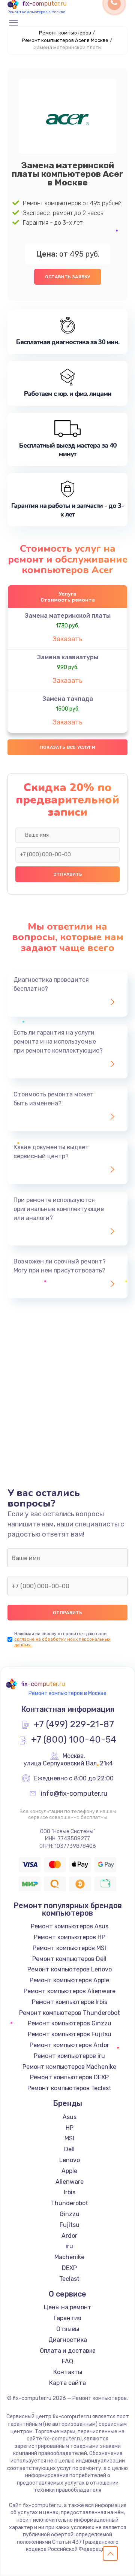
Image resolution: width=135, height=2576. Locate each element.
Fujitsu (70, 2225)
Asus (70, 2117)
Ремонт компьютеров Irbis (70, 2002)
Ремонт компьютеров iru (69, 2056)
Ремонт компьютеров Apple (69, 1980)
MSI (69, 2138)
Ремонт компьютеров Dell (69, 1959)
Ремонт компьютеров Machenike (69, 2067)
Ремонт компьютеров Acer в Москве (65, 40)
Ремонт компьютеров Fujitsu (70, 2034)
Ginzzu (70, 2214)
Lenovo (70, 2160)
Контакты (68, 2372)
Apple (69, 2171)
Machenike (69, 2257)
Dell (69, 2149)
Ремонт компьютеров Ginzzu (70, 2023)
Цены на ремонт (68, 2307)
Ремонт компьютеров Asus (70, 1926)
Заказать (67, 639)
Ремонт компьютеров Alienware (70, 1991)
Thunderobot (70, 2203)
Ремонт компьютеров (65, 33)
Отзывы (68, 2329)
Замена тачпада (68, 699)
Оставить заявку (68, 277)
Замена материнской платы (68, 616)
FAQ (67, 2361)
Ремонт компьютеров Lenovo (70, 1969)
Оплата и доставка (68, 2351)
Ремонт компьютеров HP (70, 1937)
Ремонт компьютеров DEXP (69, 2077)
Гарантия (67, 2318)
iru (69, 2246)
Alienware (70, 2182)
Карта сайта (67, 2383)
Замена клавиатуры (68, 657)
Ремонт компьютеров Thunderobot (70, 2013)
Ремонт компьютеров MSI (69, 1948)
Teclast (69, 2279)
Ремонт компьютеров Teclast (69, 2088)
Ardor (69, 2236)
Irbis (70, 2192)
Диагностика (68, 2340)
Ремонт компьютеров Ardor (69, 2045)
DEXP (69, 2268)
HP (70, 2128)
